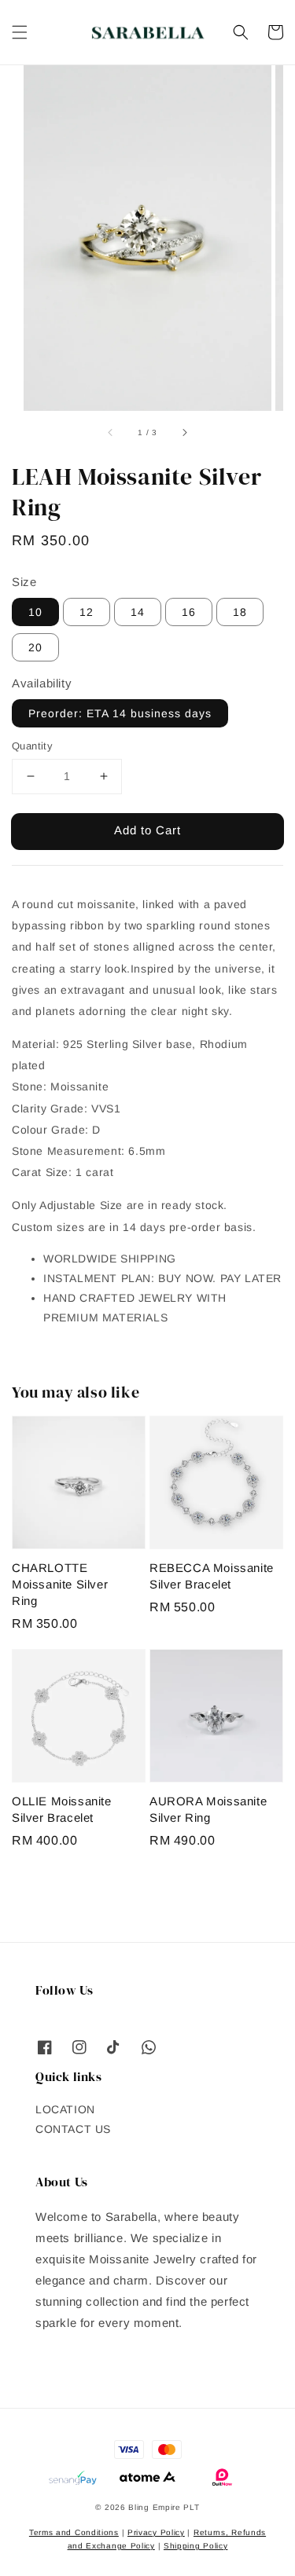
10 (35, 612)
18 (240, 612)
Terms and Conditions (74, 2532)
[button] (20, 32)
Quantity (32, 746)
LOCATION (65, 2109)
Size (24, 582)
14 (138, 612)
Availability (42, 683)
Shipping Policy (196, 2546)
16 (189, 612)
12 (87, 612)
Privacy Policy (156, 2532)
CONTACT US (73, 2129)
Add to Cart (147, 830)
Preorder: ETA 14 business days (120, 713)
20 (35, 647)
